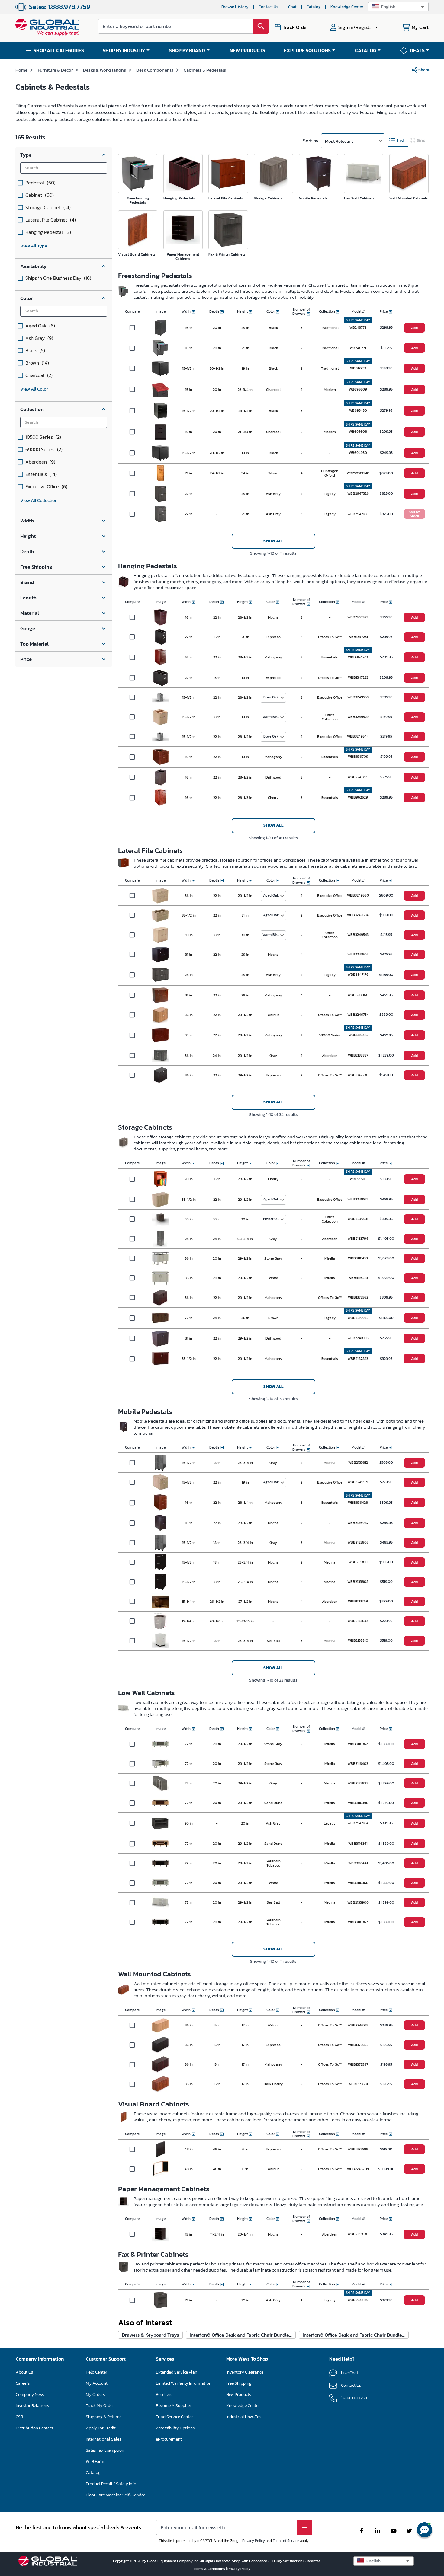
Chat (292, 7)
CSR (19, 2417)
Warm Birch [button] (272, 717)
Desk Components (155, 70)
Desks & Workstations (105, 70)
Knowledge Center (347, 7)
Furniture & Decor (55, 70)
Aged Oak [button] (271, 895)
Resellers (164, 2394)
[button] (398, 7)
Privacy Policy (254, 2541)
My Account (97, 2383)
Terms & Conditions (210, 2569)
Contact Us (268, 7)
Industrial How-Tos (244, 2417)
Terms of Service (286, 2541)
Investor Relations (32, 2406)
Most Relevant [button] (339, 141)
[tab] (398, 140)
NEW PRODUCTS (247, 50)
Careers (23, 2383)
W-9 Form (95, 2461)
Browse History (235, 7)
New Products (239, 2394)
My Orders (95, 2394)
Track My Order (100, 2406)
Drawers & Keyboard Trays (150, 2335)
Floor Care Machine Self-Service (116, 2495)
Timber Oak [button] (272, 1219)
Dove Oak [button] (271, 697)
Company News (30, 2394)
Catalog (314, 7)
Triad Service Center (174, 2417)
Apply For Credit (101, 2428)
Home (21, 70)
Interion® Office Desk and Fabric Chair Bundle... (241, 2335)
